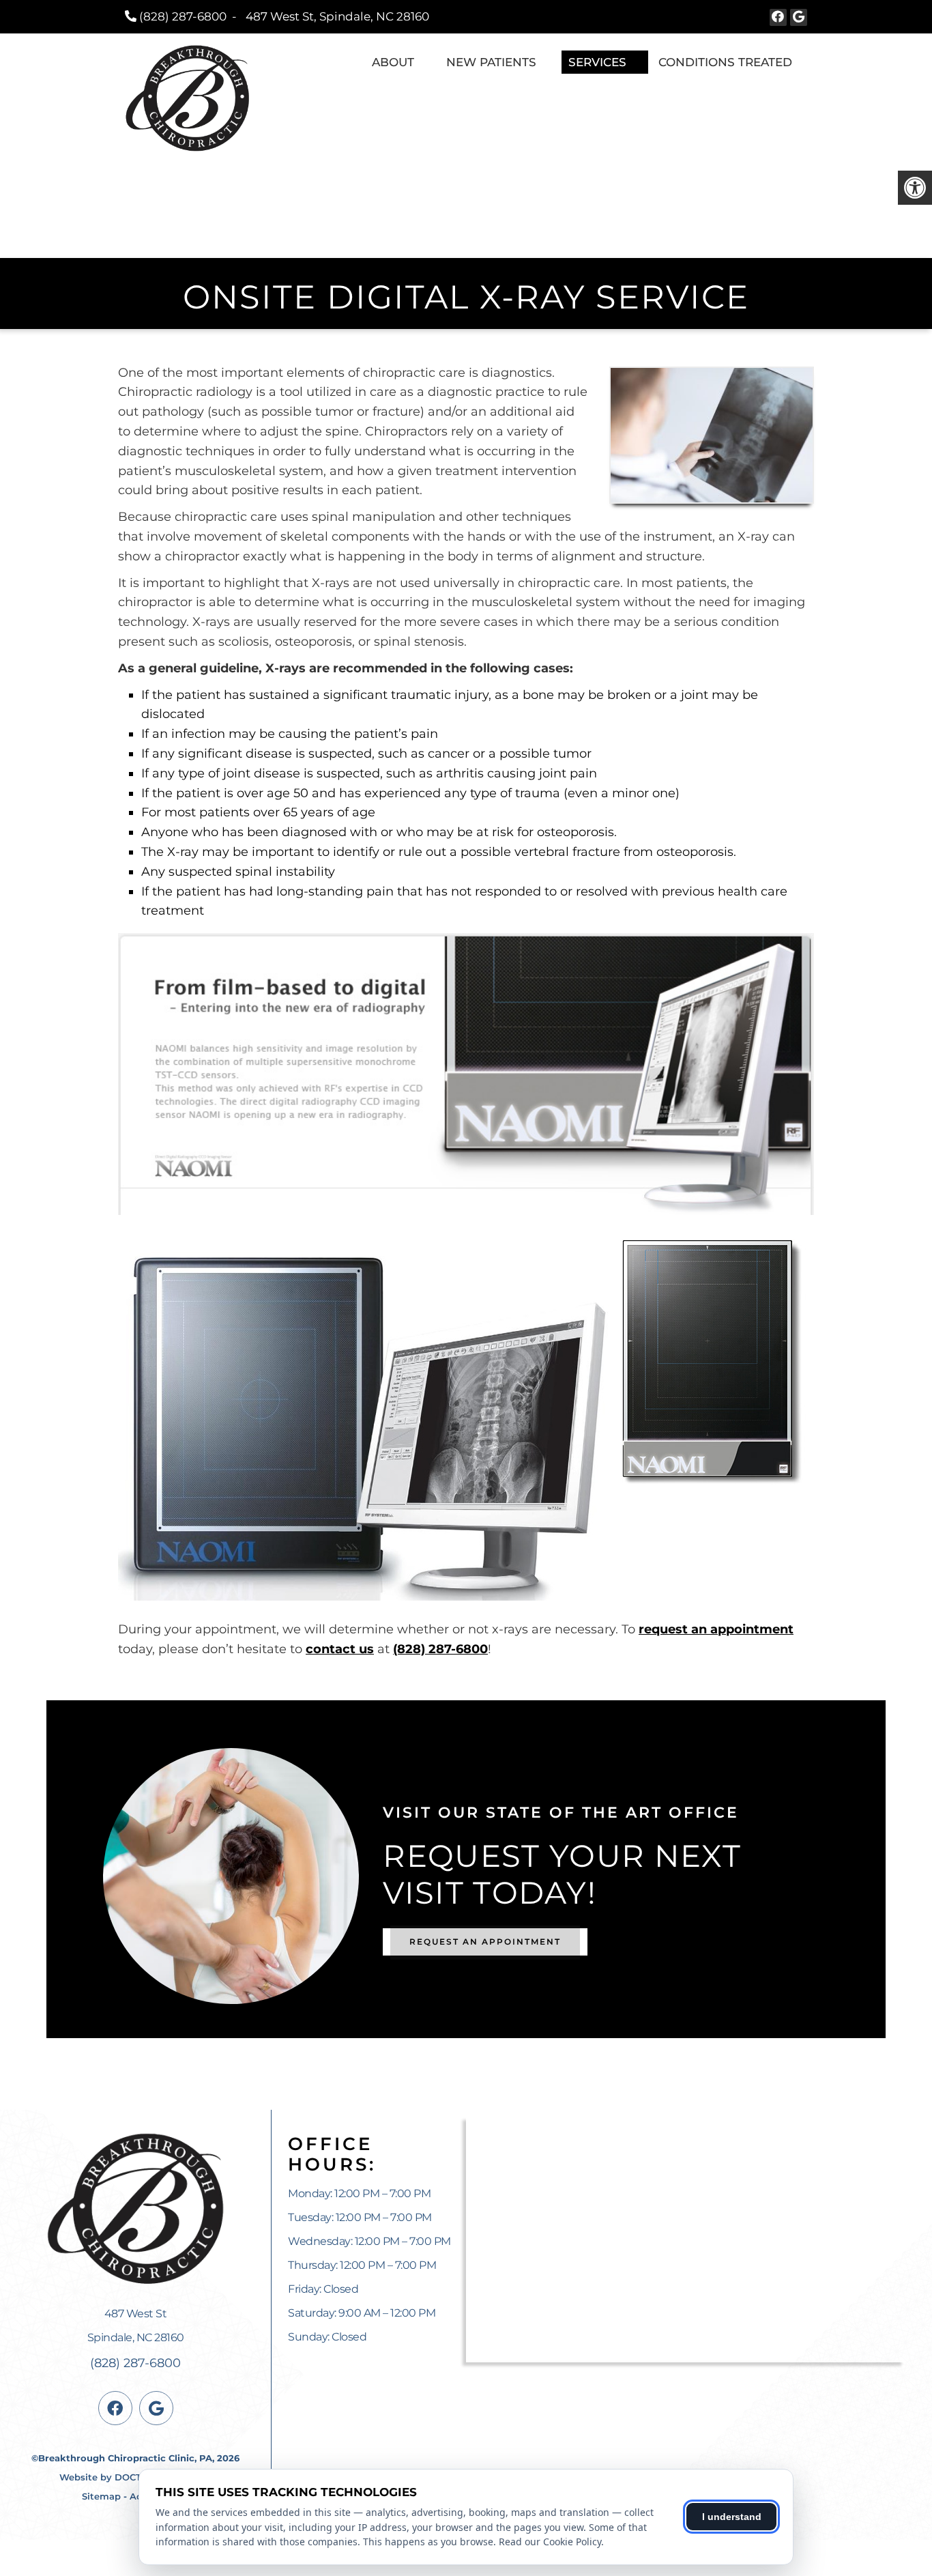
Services (597, 62)
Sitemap (101, 2496)
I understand (732, 2517)
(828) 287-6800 (183, 16)
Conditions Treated (725, 62)
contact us (340, 1649)
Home (336, 62)
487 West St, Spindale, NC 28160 (337, 16)
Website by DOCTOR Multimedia (135, 2477)
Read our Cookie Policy (550, 2542)
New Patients (491, 62)
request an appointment (716, 1629)
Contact (779, 85)
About (393, 62)
